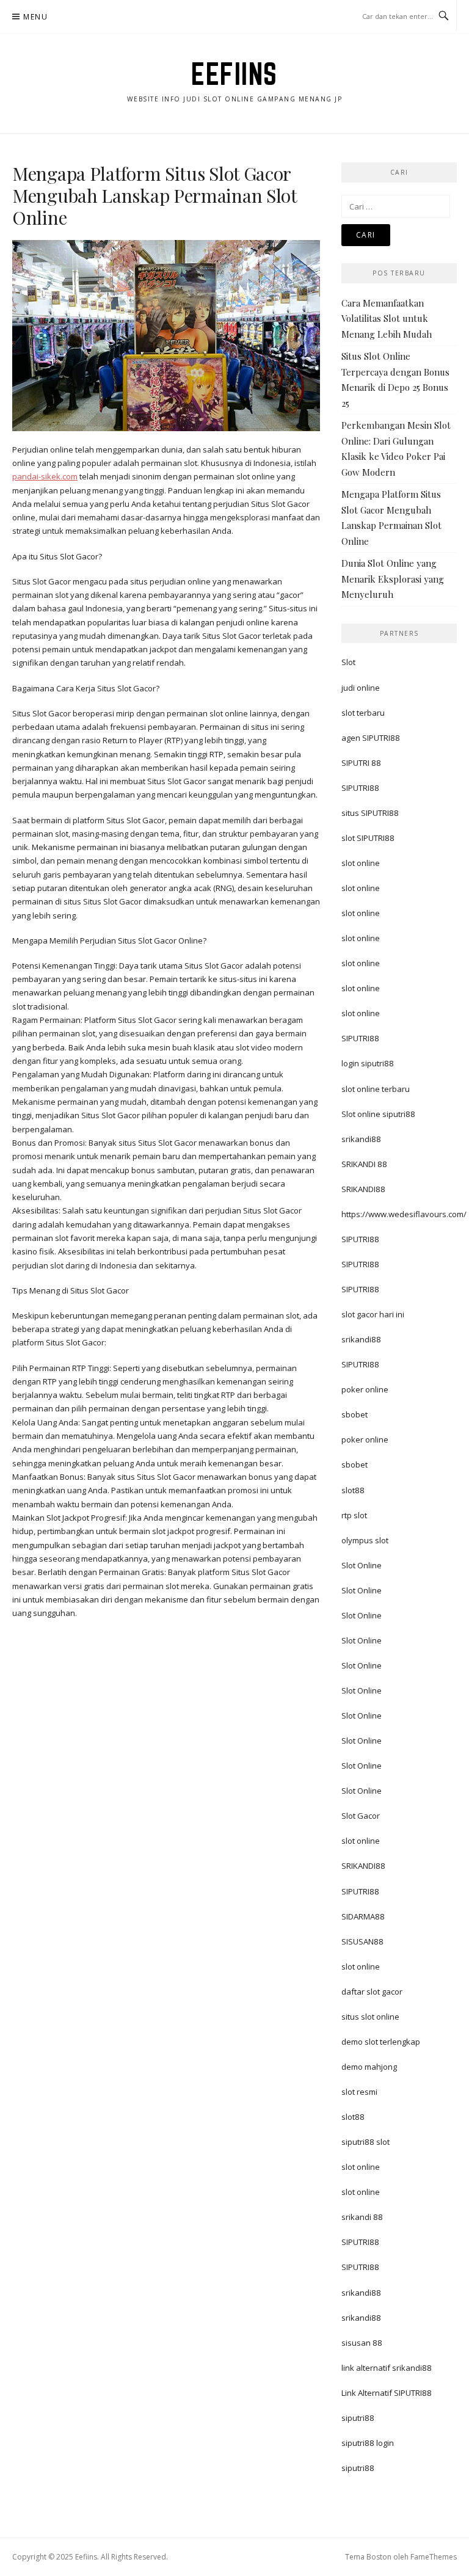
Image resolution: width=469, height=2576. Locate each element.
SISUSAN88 (362, 1941)
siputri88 (358, 2418)
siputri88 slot (365, 2142)
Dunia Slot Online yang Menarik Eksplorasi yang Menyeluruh (393, 579)
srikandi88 (361, 1139)
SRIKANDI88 (363, 1189)
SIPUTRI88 (360, 788)
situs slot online (370, 2017)
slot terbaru (363, 713)
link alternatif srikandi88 (387, 2368)
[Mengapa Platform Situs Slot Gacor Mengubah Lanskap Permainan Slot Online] (166, 335)
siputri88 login (368, 2443)
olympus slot (365, 1540)
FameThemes (434, 2557)
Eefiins (234, 74)
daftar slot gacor (372, 1992)
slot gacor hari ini (373, 1314)
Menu (35, 17)
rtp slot (354, 1515)
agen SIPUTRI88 (371, 738)
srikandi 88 (362, 2217)
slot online (361, 863)
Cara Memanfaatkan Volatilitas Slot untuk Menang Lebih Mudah (387, 318)
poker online (365, 1389)
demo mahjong (369, 2067)
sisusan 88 (362, 2343)
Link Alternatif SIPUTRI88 (387, 2393)
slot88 (353, 1490)
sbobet (354, 1414)
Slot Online (362, 1565)
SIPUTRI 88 (361, 763)
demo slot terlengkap (381, 2042)
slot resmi (359, 2092)
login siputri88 (368, 1063)
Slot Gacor (361, 1816)
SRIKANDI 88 (364, 1164)
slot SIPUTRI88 (368, 838)
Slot (348, 662)
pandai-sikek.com (45, 476)
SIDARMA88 (363, 1916)
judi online (361, 688)
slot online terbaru (376, 1089)
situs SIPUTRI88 (370, 813)
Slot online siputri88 (378, 1114)
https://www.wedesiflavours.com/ (404, 1214)
